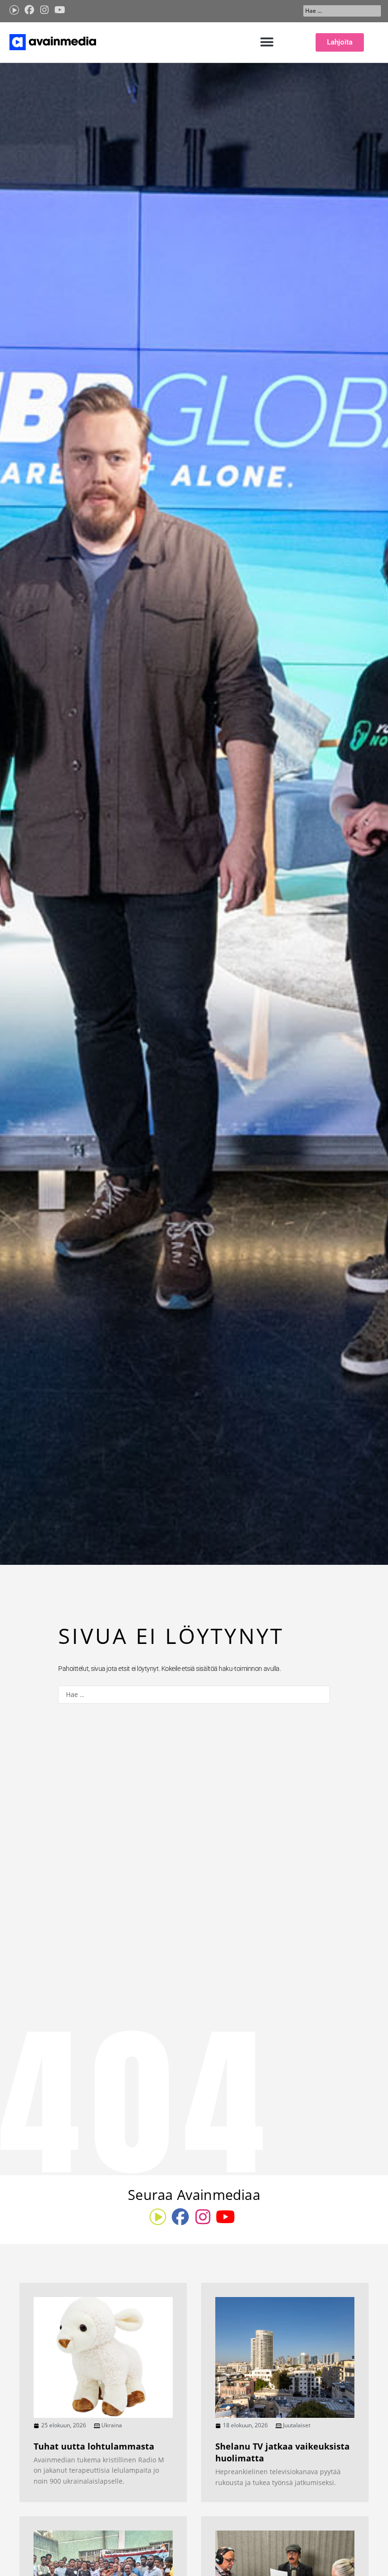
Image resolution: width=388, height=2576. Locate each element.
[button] (267, 42)
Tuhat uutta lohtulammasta (94, 2446)
